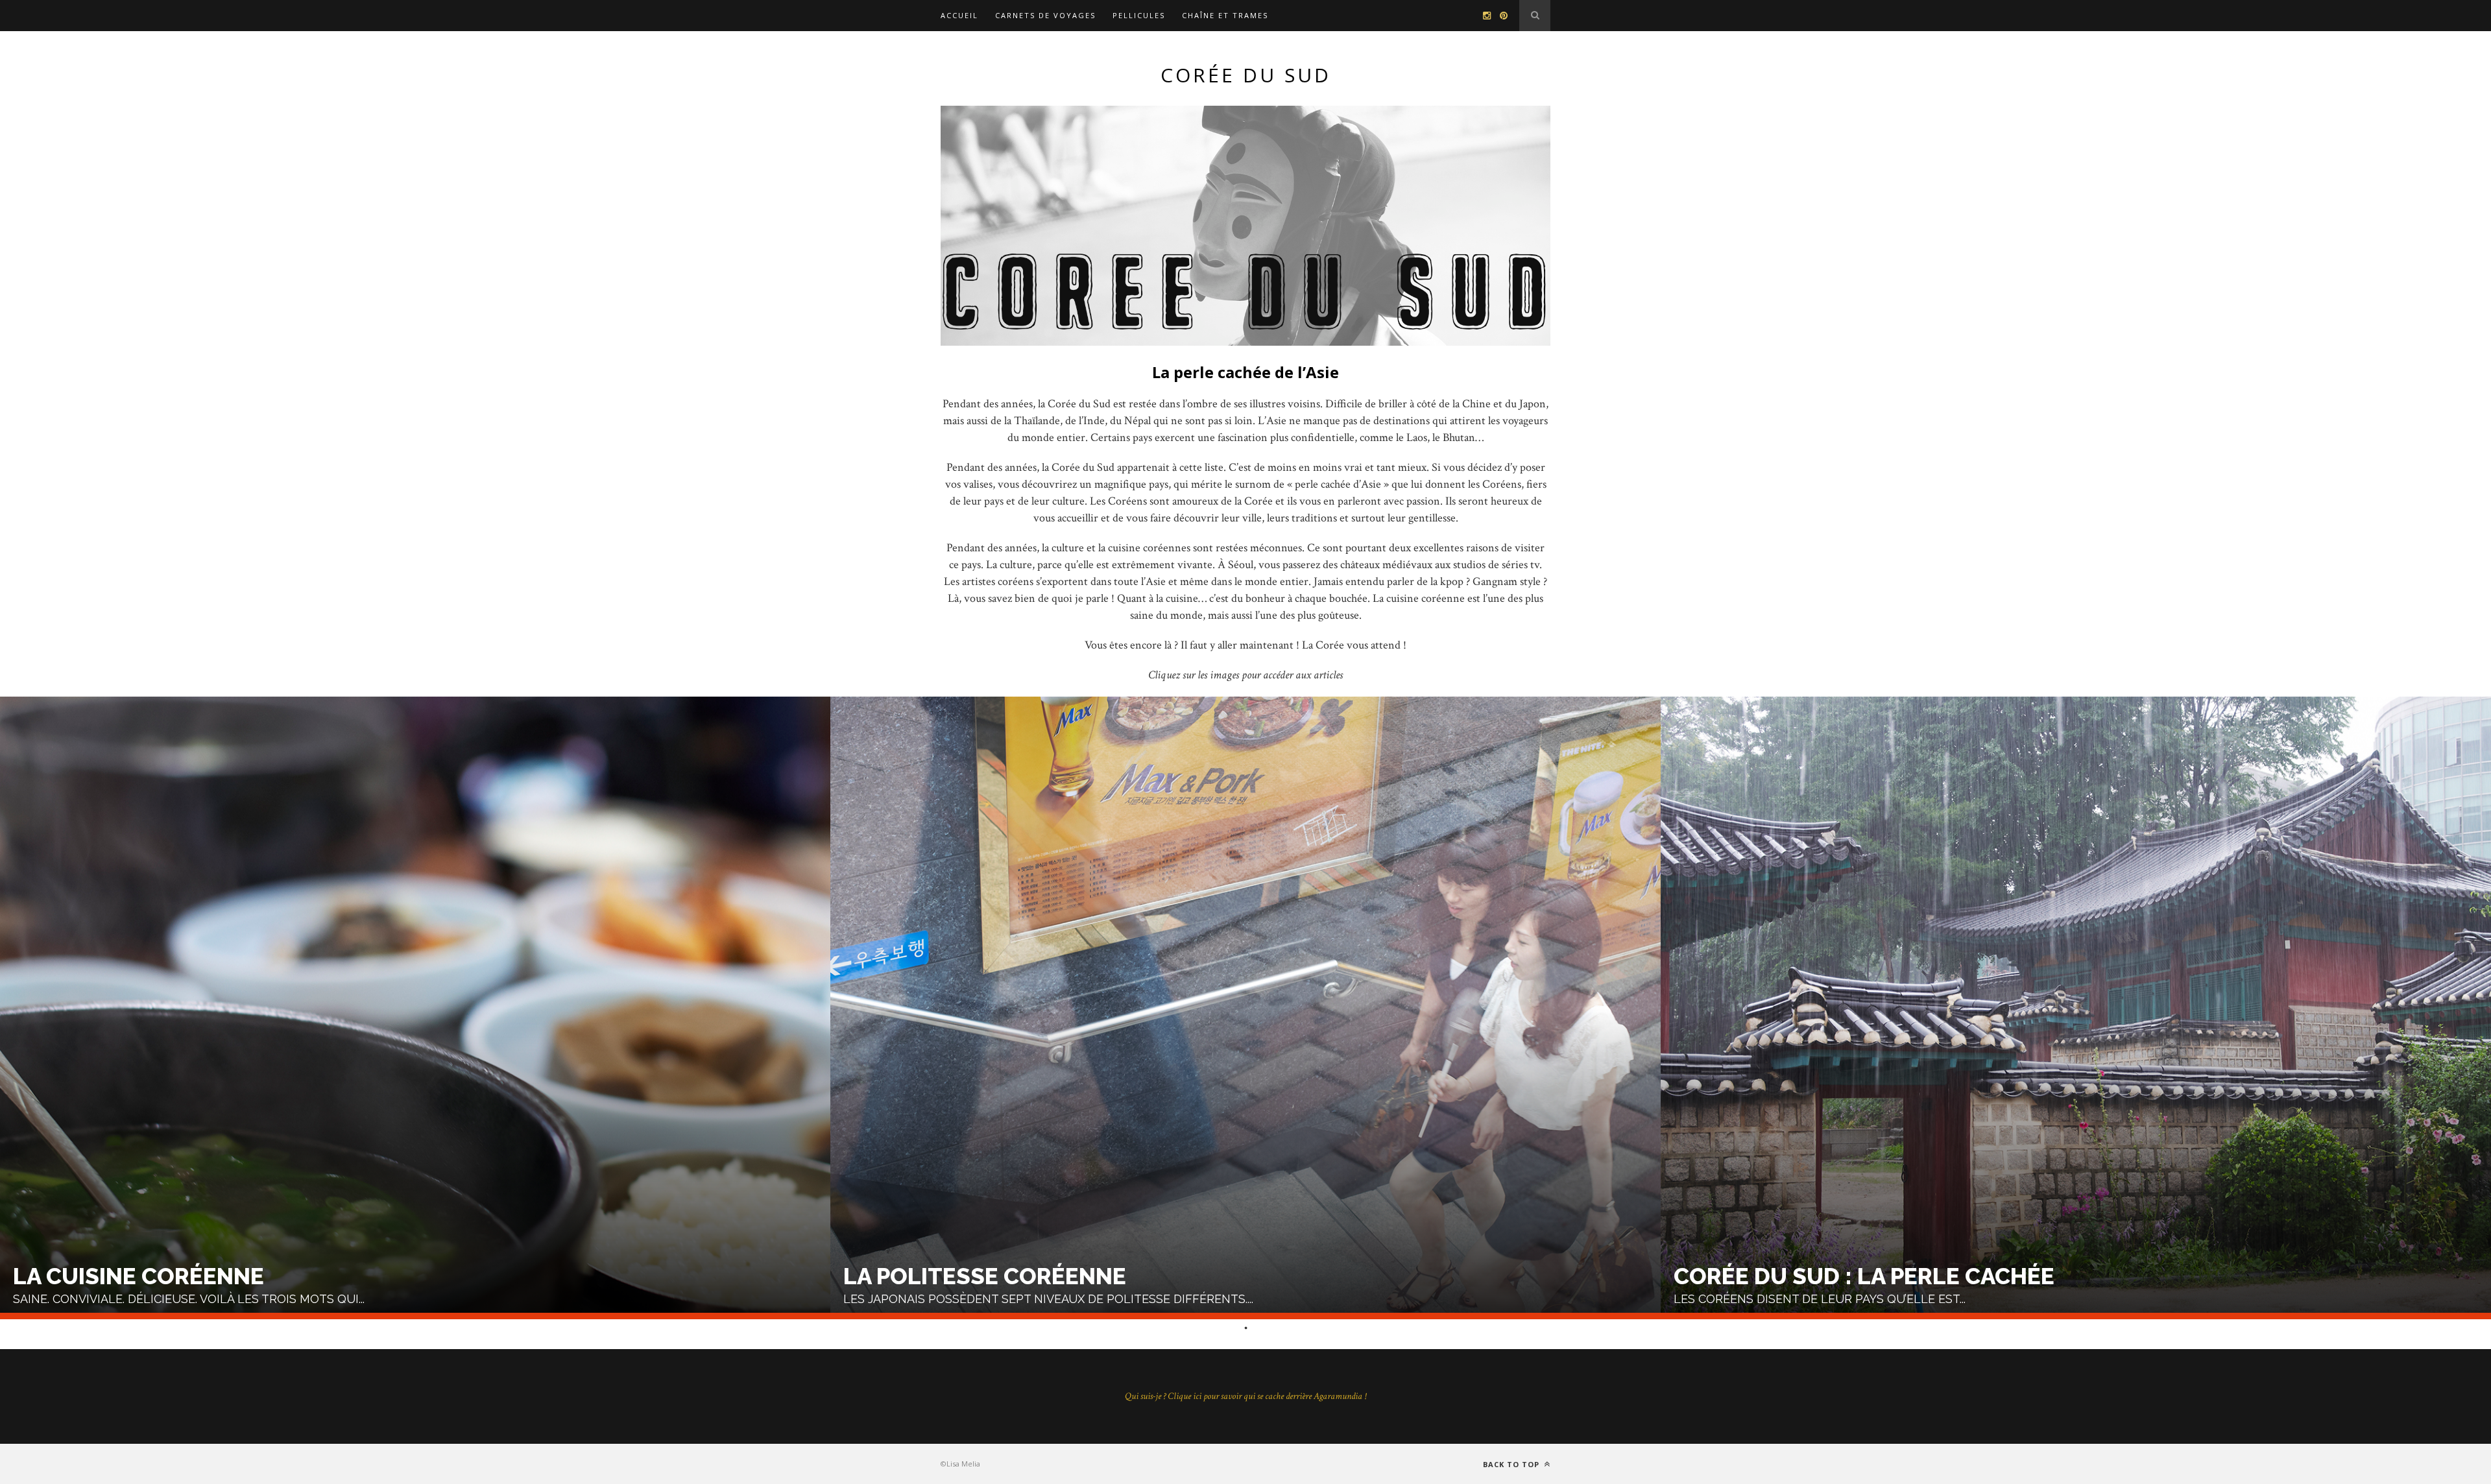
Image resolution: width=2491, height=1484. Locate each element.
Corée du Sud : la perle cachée (1864, 1276)
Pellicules (1139, 15)
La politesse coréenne (985, 1276)
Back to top (1512, 1464)
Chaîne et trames (1225, 15)
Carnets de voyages (1045, 15)
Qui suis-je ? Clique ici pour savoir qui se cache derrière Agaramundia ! (1245, 1396)
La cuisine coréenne (138, 1276)
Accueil (959, 15)
